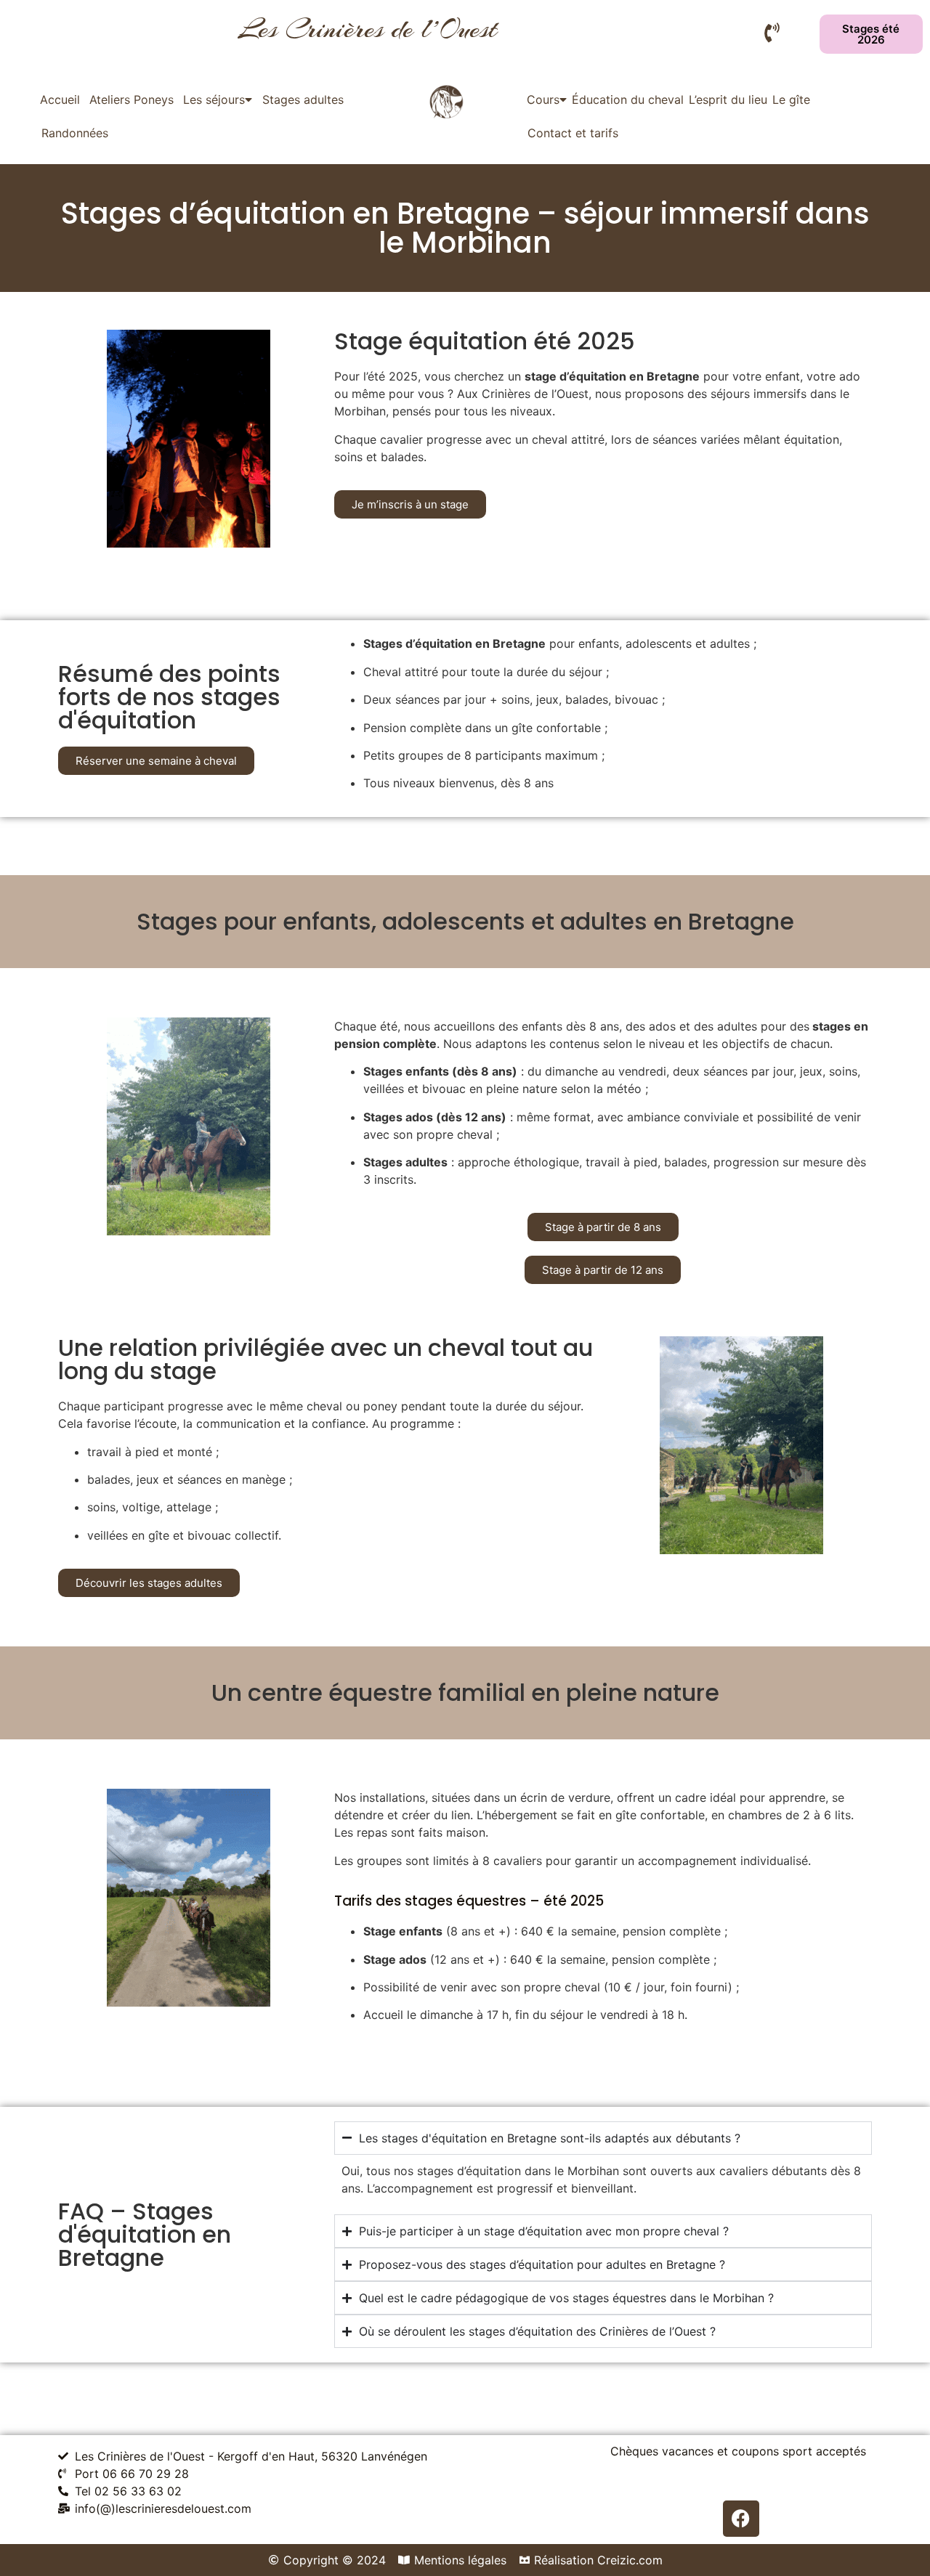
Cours (543, 99)
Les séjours (214, 99)
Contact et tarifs (573, 133)
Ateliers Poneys (132, 99)
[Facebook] (741, 2519)
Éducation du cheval (628, 99)
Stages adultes (303, 99)
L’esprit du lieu (728, 99)
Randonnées (75, 133)
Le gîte (791, 99)
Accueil (60, 99)
